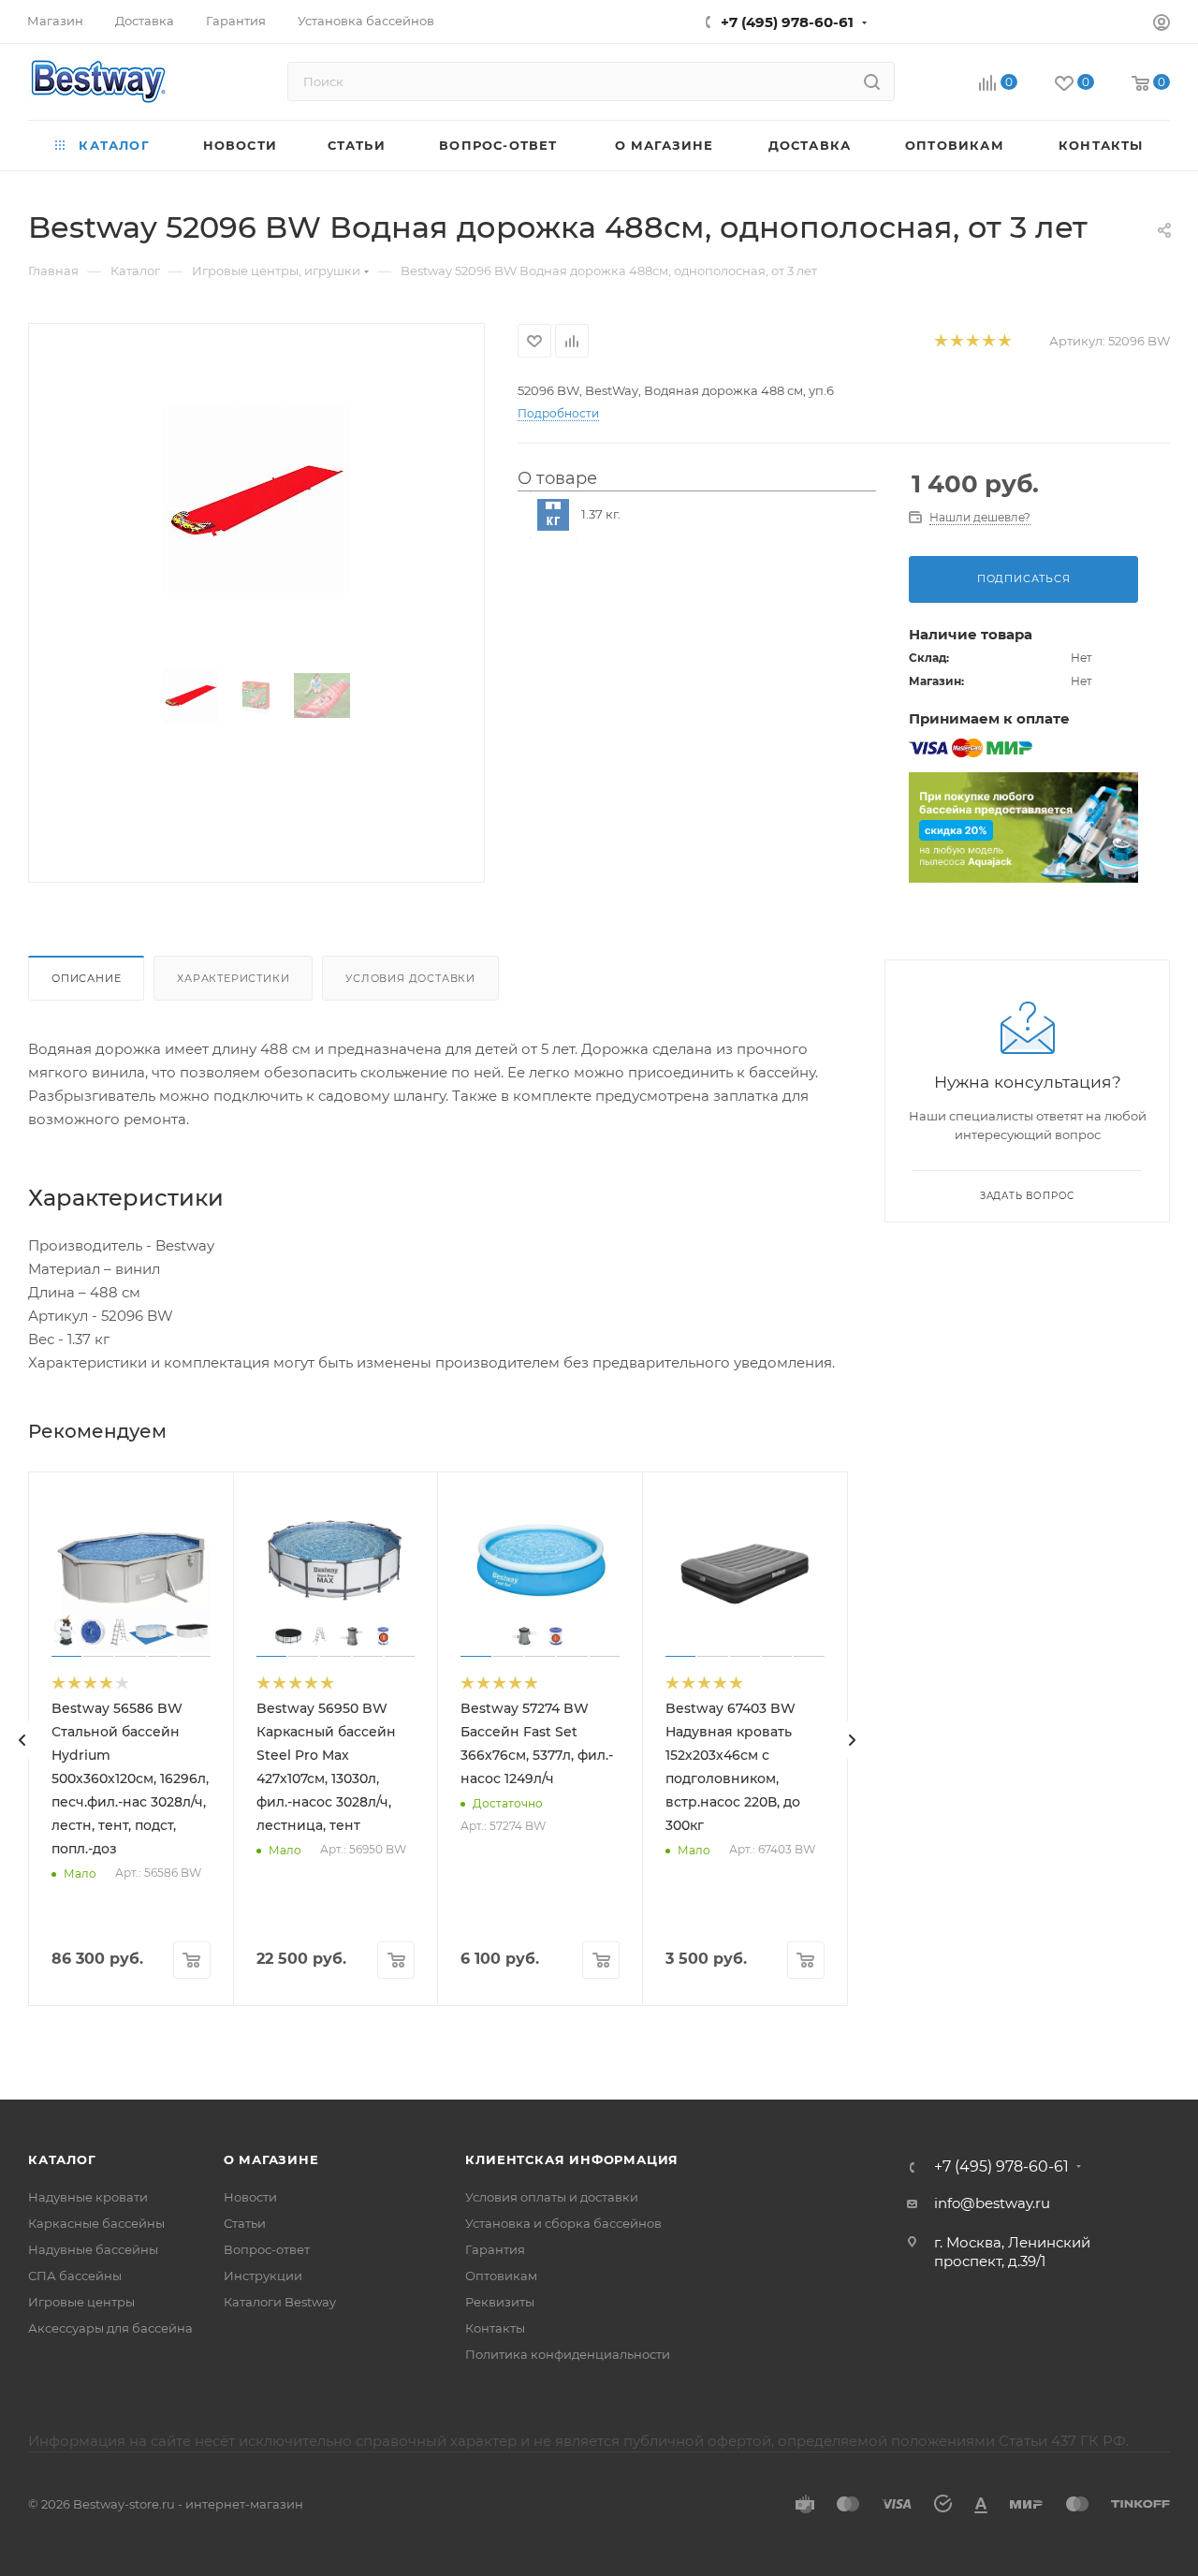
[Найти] (872, 81)
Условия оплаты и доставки (552, 2197)
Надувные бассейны (93, 2249)
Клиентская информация (572, 2159)
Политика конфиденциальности (568, 2354)
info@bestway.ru (992, 2203)
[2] (956, 341)
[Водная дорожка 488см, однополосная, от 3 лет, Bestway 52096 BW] (256, 500)
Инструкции (263, 2276)
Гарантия (495, 2249)
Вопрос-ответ (267, 2249)
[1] (940, 341)
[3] (972, 341)
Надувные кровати (88, 2197)
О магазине (271, 2159)
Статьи (245, 2223)
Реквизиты (500, 2302)
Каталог (62, 2159)
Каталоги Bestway (280, 2302)
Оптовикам (501, 2276)
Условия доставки (410, 978)
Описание (86, 978)
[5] (1004, 341)
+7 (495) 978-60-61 (787, 22)
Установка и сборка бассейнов (563, 2223)
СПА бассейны (75, 2276)
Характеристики (233, 978)
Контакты (495, 2328)
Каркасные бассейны (96, 2223)
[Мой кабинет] (1161, 25)
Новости (250, 2197)
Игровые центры (81, 2302)
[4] (988, 341)
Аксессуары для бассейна (110, 2328)
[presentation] (22, 1740)
